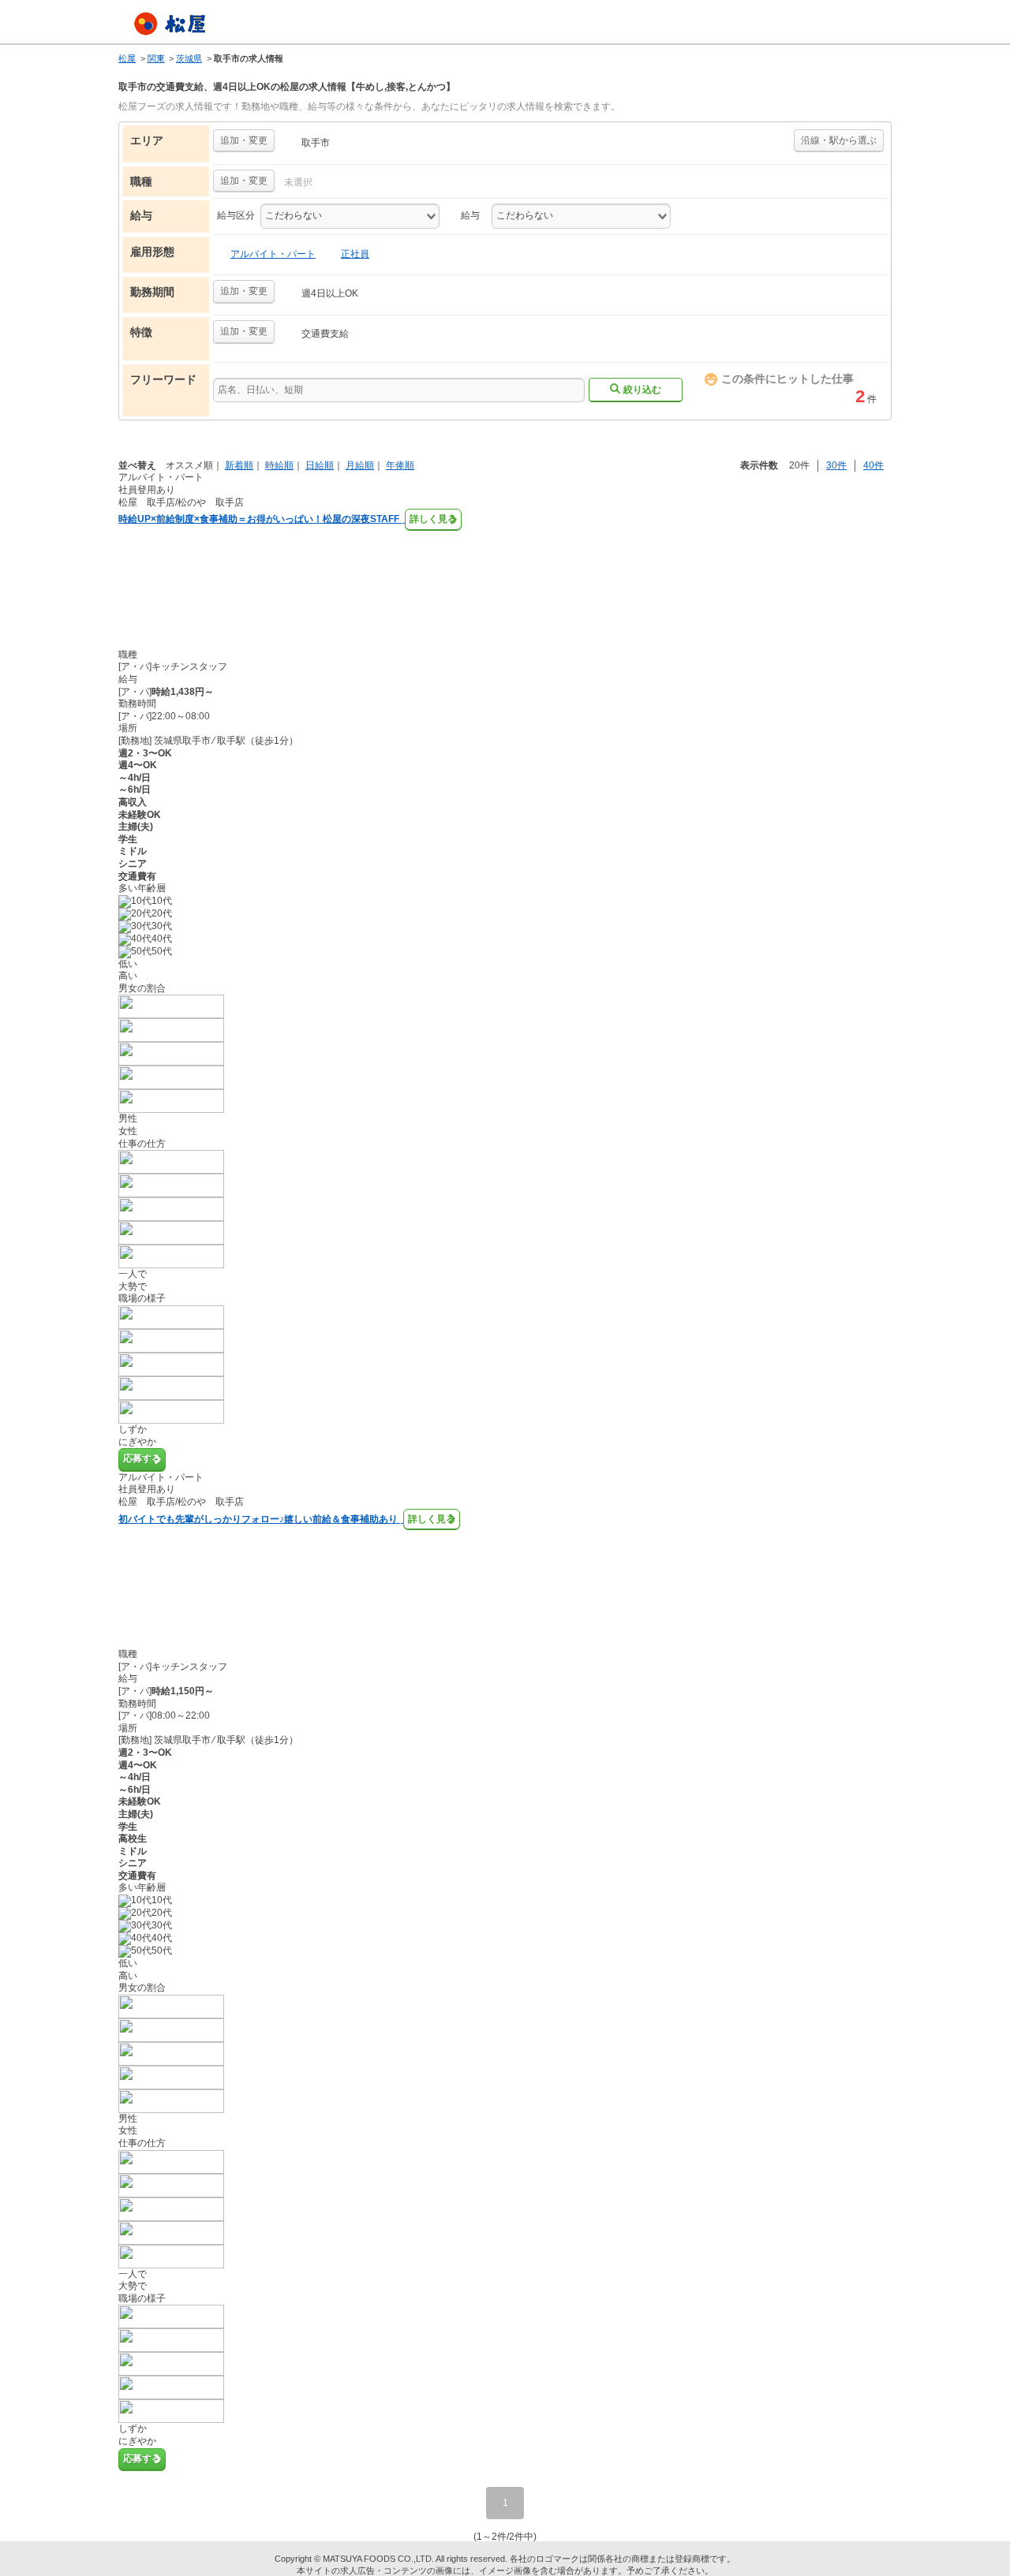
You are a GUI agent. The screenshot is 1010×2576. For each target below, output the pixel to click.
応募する (142, 1458)
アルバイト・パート (273, 254)
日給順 (320, 465)
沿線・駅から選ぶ (839, 140)
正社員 (355, 254)
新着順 (239, 465)
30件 (836, 465)
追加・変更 (244, 140)
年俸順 (400, 465)
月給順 (360, 465)
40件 (873, 465)
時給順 (279, 465)
